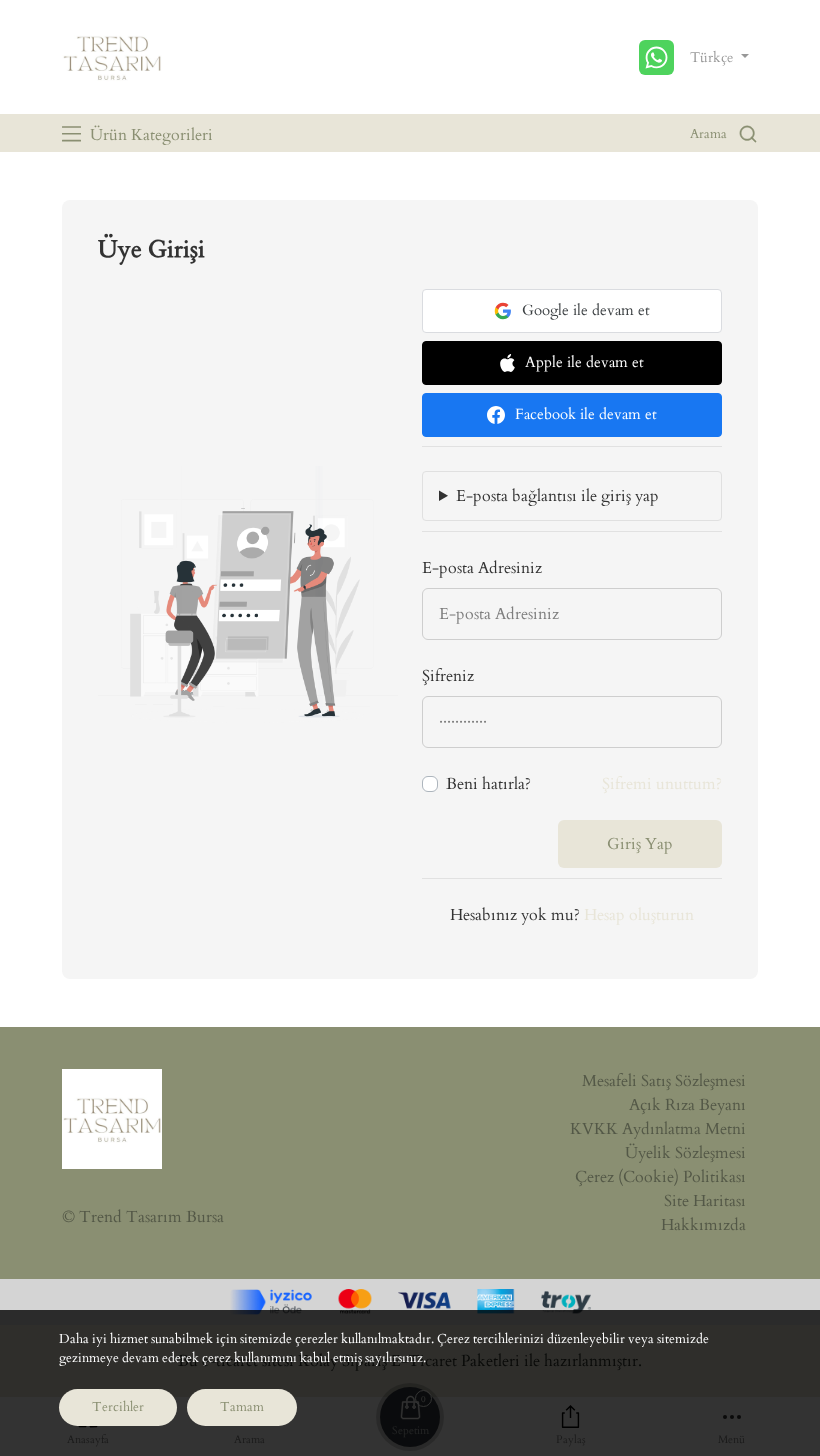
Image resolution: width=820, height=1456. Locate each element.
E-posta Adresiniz (482, 568)
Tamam (242, 1407)
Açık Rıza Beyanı (687, 1105)
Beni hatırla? (488, 784)
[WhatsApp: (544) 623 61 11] (660, 57)
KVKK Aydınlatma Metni (658, 1129)
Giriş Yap (640, 844)
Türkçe (713, 57)
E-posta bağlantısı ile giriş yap (557, 496)
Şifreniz (448, 676)
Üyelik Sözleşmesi (685, 1153)
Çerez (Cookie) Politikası (660, 1177)
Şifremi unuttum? (662, 784)
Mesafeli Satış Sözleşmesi (664, 1081)
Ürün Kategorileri (149, 135)
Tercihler (118, 1407)
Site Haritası (705, 1201)
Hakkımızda (703, 1225)
